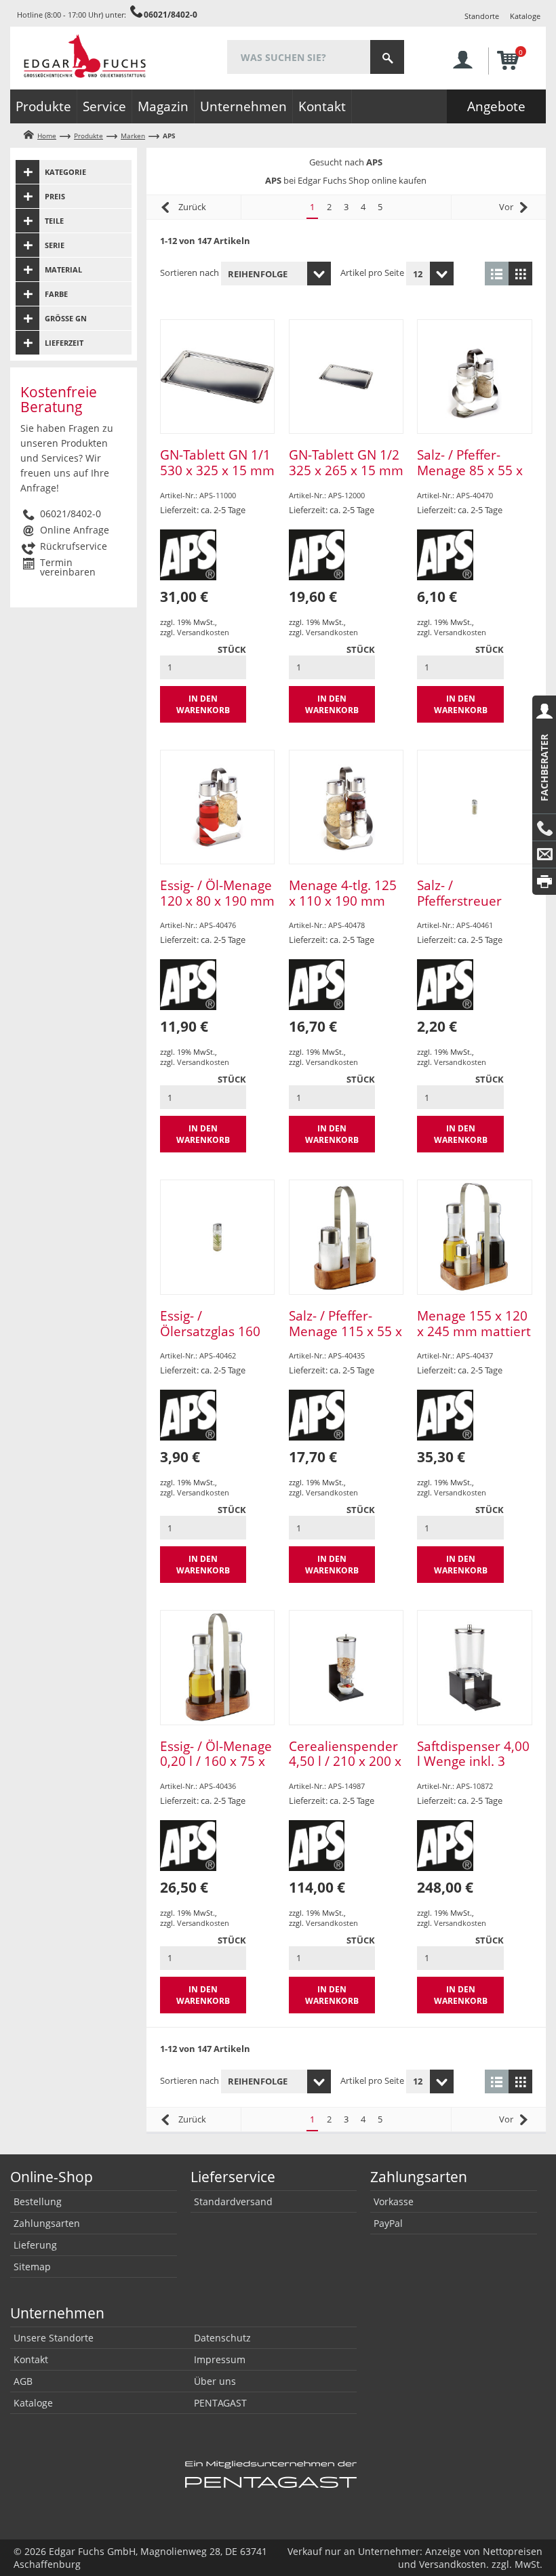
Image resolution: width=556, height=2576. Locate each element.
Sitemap (32, 2267)
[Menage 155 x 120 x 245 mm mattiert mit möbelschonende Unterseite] (474, 1237)
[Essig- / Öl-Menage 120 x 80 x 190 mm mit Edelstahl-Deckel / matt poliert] (217, 807)
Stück (232, 649)
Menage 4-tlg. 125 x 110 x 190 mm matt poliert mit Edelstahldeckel (343, 908)
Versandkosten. (454, 2564)
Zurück (192, 207)
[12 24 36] (430, 274)
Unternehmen (243, 106)
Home (47, 136)
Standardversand (233, 2201)
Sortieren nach (190, 273)
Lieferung (35, 2245)
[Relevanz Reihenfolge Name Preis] (276, 274)
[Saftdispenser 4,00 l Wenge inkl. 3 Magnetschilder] (474, 1667)
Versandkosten (203, 632)
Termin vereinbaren (68, 567)
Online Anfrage (75, 530)
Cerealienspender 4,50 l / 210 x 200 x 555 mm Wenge (345, 1762)
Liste (497, 274)
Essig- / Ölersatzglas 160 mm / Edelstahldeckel (210, 1339)
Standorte (482, 16)
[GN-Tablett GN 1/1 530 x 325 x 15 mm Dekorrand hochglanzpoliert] (217, 377)
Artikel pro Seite (372, 273)
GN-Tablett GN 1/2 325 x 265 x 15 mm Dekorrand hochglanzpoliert (346, 478)
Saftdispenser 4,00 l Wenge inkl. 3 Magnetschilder (473, 1762)
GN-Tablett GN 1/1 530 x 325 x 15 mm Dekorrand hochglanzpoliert (217, 478)
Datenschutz (222, 2338)
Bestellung (38, 2201)
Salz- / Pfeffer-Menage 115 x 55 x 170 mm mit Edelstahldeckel (345, 1339)
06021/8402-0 (171, 14)
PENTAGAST (220, 2403)
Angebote (496, 106)
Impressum (220, 2359)
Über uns (215, 2381)
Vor (506, 207)
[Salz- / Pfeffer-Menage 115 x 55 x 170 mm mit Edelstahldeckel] (346, 1237)
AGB (23, 2381)
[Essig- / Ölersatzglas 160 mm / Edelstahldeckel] (217, 1237)
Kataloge (525, 16)
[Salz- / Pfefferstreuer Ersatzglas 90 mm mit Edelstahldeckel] (474, 807)
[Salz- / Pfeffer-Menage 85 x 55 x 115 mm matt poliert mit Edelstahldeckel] (474, 377)
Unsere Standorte (54, 2338)
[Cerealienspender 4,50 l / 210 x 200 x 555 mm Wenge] (346, 1667)
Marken (133, 136)
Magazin (163, 106)
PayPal (388, 2223)
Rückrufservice (74, 546)
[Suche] (387, 57)
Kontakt (322, 106)
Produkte (43, 106)
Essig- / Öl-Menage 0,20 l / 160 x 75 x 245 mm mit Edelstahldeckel (216, 1769)
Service (104, 106)
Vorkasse (394, 2201)
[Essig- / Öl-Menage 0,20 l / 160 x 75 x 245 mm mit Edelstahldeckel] (217, 1667)
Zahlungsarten (47, 2223)
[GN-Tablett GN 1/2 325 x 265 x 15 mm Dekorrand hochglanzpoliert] (346, 377)
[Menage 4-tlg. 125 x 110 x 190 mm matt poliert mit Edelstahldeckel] (346, 807)
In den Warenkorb (203, 704)
